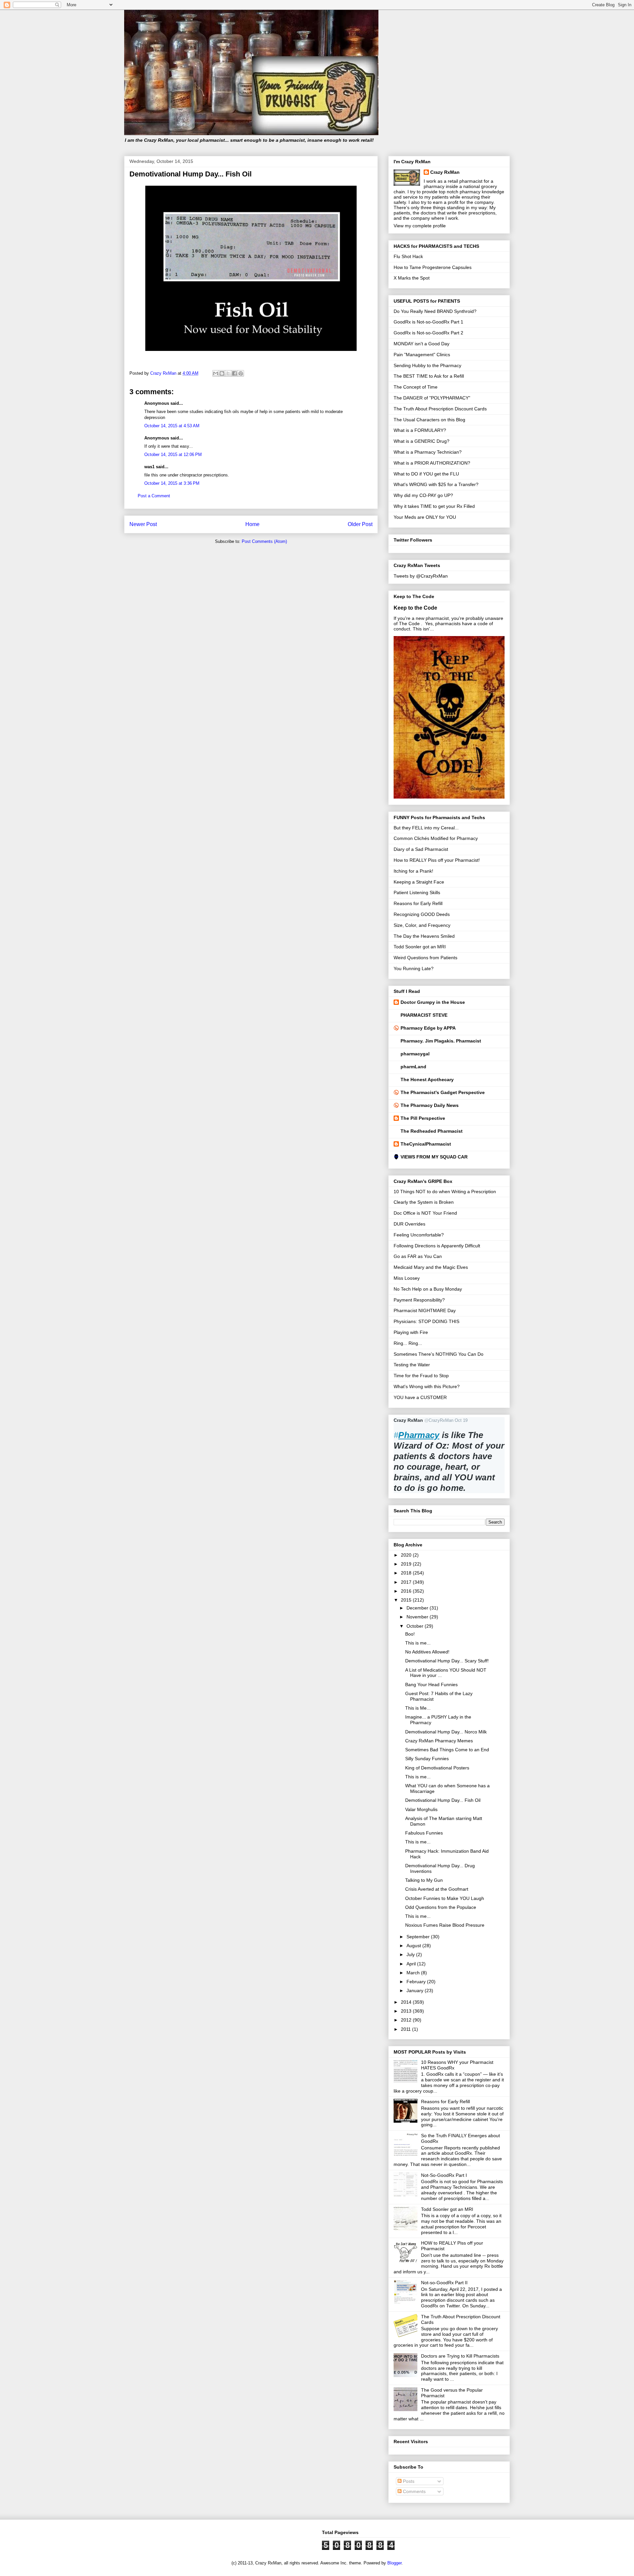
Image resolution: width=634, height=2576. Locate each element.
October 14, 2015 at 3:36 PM (172, 483)
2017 (407, 1582)
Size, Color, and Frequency (422, 925)
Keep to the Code (415, 608)
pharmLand (413, 1067)
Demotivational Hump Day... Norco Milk (446, 1732)
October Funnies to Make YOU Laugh (445, 1898)
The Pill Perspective (423, 1118)
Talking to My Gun (424, 1880)
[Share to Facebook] (234, 373)
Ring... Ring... (408, 1343)
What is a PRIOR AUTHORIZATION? (432, 463)
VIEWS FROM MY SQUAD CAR (434, 1157)
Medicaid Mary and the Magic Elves (431, 1267)
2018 (407, 1573)
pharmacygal (415, 1054)
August (414, 1946)
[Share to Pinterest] (241, 373)
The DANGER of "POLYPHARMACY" (432, 398)
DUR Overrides (409, 1224)
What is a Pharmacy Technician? (428, 452)
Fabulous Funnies (424, 1833)
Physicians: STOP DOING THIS (426, 1321)
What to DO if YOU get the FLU (426, 474)
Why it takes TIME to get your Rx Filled (434, 506)
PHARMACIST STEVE (424, 1015)
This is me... (418, 1643)
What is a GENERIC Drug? (422, 441)
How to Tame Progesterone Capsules (433, 267)
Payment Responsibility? (419, 1300)
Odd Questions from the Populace (441, 1907)
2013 (407, 2011)
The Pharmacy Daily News (430, 1105)
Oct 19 (461, 1420)
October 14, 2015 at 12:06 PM (173, 455)
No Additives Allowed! (427, 1652)
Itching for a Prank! (413, 871)
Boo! (410, 1634)
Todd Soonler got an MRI (420, 947)
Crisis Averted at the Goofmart (437, 1889)
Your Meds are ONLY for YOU (425, 517)
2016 (407, 1591)
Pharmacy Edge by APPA (428, 1028)
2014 (407, 2002)
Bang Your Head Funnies (431, 1685)
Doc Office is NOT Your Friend (425, 1213)
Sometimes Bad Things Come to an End (447, 1750)
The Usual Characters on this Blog (429, 420)
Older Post (360, 524)
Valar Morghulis (421, 1809)
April (412, 1964)
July (411, 1954)
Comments (414, 2491)
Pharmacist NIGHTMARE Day (425, 1310)
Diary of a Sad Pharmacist (421, 849)
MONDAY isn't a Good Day (422, 344)
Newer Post (143, 524)
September (419, 1937)
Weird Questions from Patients (425, 958)
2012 (407, 2020)
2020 (407, 1555)
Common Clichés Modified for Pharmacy (436, 838)
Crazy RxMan (445, 172)
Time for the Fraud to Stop (421, 1376)
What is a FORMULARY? (420, 430)
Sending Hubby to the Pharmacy (427, 365)
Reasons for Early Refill (418, 903)
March (414, 1973)
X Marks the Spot (412, 278)
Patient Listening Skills (417, 892)
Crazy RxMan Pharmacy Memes (439, 1741)
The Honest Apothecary (427, 1080)
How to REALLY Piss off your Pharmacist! (437, 860)
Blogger (394, 2563)
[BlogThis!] (222, 373)
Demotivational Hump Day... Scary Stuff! (447, 1661)
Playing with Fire (411, 1332)
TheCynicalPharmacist (426, 1144)
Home (252, 524)
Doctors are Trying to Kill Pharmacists (460, 2356)
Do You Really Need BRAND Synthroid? (435, 311)
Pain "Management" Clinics (422, 355)
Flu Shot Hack (408, 256)
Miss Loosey (407, 1278)
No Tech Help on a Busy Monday (428, 1289)
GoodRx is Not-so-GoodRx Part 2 (428, 333)
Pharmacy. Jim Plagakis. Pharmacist (441, 1041)
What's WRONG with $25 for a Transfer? (436, 484)
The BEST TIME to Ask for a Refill (429, 376)
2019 (407, 1564)
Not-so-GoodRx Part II (444, 2283)
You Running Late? (414, 968)
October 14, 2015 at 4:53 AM (172, 426)
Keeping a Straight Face (419, 882)
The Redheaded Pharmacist (432, 1131)
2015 (407, 1600)
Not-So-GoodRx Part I (444, 2175)
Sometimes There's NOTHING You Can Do (439, 1354)
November (418, 1617)
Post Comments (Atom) (264, 541)
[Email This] (216, 373)
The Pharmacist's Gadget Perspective (443, 1092)
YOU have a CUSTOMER (420, 1397)
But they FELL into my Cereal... (426, 828)
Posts (408, 2481)
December (418, 1608)
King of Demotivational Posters (437, 1768)
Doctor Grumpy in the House (433, 1002)
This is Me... (418, 1708)
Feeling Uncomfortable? (419, 1235)
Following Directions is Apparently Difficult (437, 1246)
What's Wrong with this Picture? (427, 1386)
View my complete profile (420, 226)
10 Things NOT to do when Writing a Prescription (445, 1192)
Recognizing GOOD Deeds (422, 914)
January (416, 1990)
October (416, 1626)
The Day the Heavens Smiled (424, 936)
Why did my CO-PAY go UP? (423, 495)
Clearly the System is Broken (424, 1202)
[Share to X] (228, 373)
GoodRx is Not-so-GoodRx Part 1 (428, 322)
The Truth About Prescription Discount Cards (440, 409)
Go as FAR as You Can (418, 1256)
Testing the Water (412, 1365)
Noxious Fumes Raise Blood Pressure (445, 1925)
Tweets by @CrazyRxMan (421, 576)
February (417, 1982)
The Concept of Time (416, 387)
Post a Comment (154, 496)
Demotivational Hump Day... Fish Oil (443, 1800)
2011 (406, 2029)
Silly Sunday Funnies (427, 1759)
